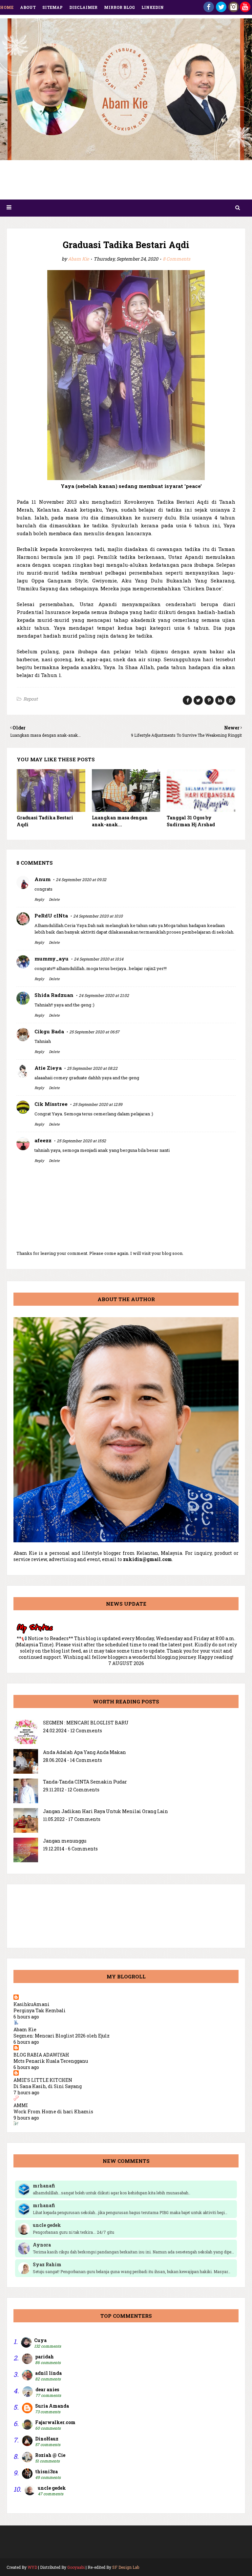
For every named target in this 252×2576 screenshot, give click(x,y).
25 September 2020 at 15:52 (81, 1141)
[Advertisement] (126, 182)
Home (7, 7)
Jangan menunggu (65, 1841)
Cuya (40, 2340)
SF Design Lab (126, 2567)
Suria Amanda (52, 2406)
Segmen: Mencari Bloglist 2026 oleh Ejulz (62, 2036)
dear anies (47, 2389)
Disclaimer (83, 7)
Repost (31, 699)
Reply (39, 899)
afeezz (43, 1140)
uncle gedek (52, 2488)
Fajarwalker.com (55, 2422)
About (28, 7)
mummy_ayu (52, 959)
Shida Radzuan (54, 995)
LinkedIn (153, 7)
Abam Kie (78, 259)
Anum (42, 879)
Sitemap (52, 7)
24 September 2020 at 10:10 (98, 916)
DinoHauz (47, 2439)
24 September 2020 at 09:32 (81, 879)
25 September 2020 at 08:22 (92, 1068)
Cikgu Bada (49, 1031)
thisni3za (46, 2471)
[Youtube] (245, 10)
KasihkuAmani (31, 2004)
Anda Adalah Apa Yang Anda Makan (84, 1752)
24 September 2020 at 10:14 (99, 959)
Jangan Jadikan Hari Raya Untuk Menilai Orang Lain (105, 1811)
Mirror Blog (119, 7)
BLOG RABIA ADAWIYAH (41, 2055)
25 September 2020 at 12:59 (98, 1104)
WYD (32, 2567)
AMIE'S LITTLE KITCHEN (43, 2080)
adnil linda (48, 2373)
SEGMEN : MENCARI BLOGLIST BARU (86, 1723)
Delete (54, 899)
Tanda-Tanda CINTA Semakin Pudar (85, 1782)
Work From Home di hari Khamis (53, 2111)
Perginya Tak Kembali (40, 2010)
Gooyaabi (76, 2567)
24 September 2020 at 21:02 (104, 995)
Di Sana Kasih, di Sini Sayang (48, 2086)
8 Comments (177, 259)
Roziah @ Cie (50, 2455)
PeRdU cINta (51, 916)
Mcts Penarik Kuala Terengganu (51, 2061)
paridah (44, 2357)
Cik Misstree (51, 1104)
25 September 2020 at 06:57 (94, 1032)
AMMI (21, 2105)
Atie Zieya (48, 1068)
